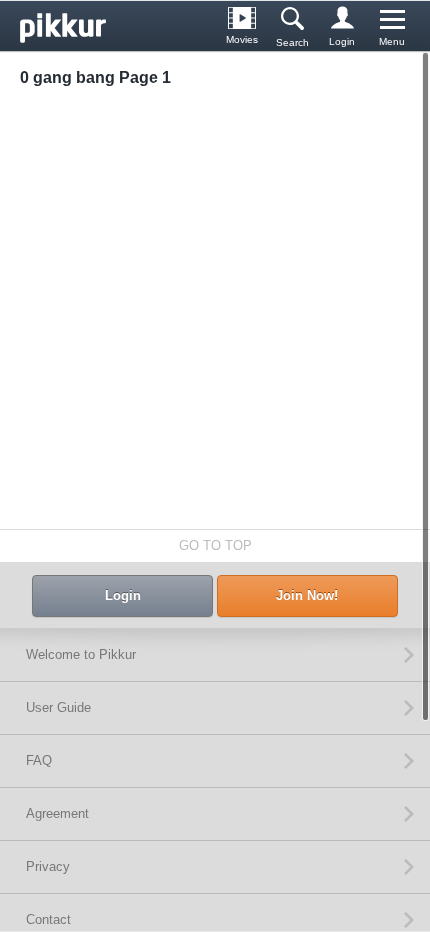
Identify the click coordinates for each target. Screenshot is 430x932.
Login (123, 595)
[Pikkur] (70, 26)
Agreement (57, 813)
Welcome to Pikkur (81, 654)
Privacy (48, 866)
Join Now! (307, 595)
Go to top (215, 545)
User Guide (58, 707)
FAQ (39, 760)
